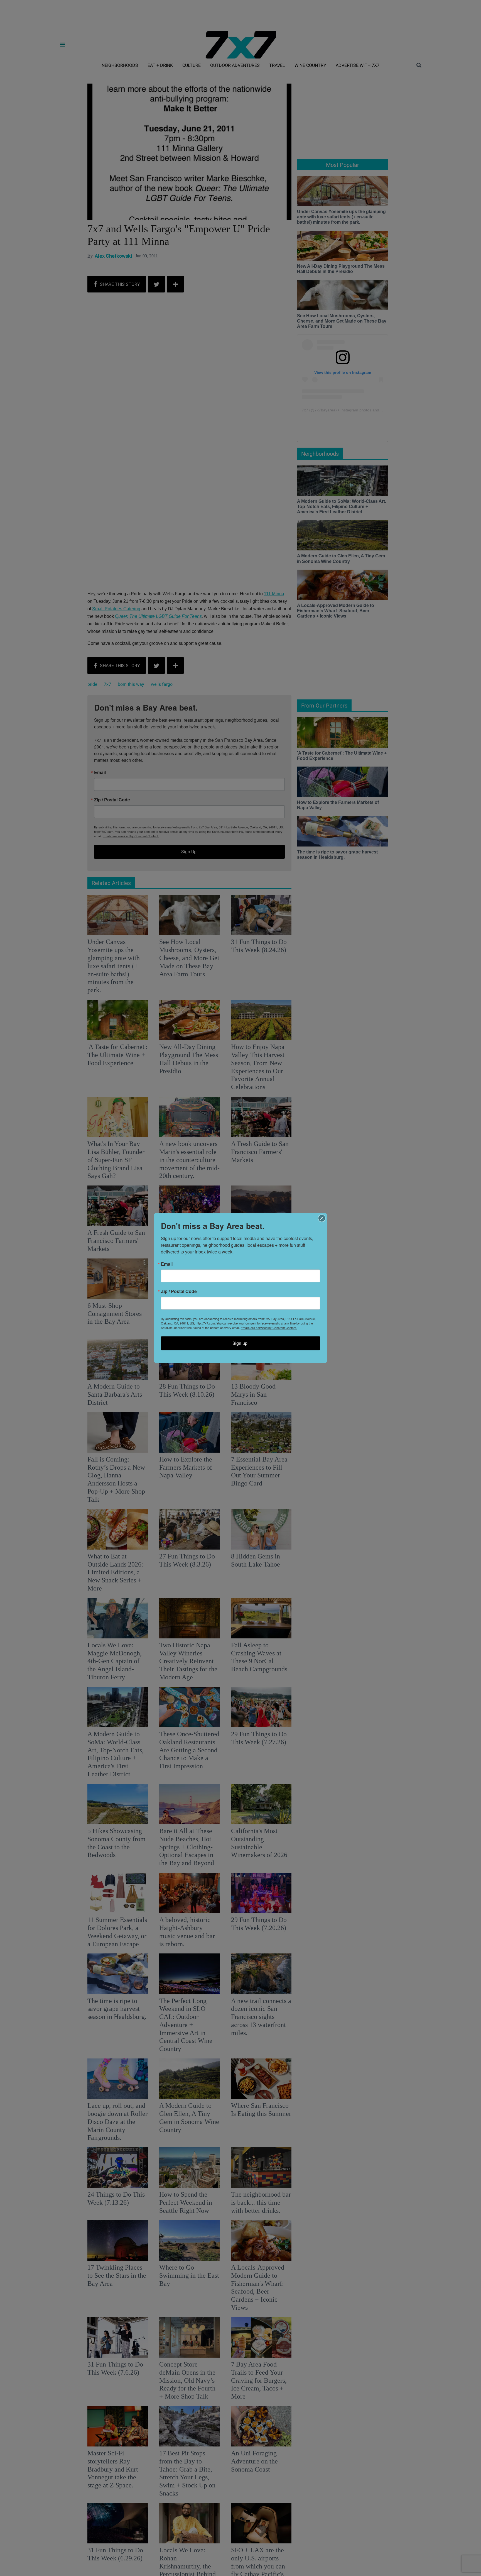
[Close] (322, 1218)
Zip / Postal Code (179, 1291)
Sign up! (240, 1343)
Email (167, 1264)
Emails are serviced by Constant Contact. (269, 1328)
